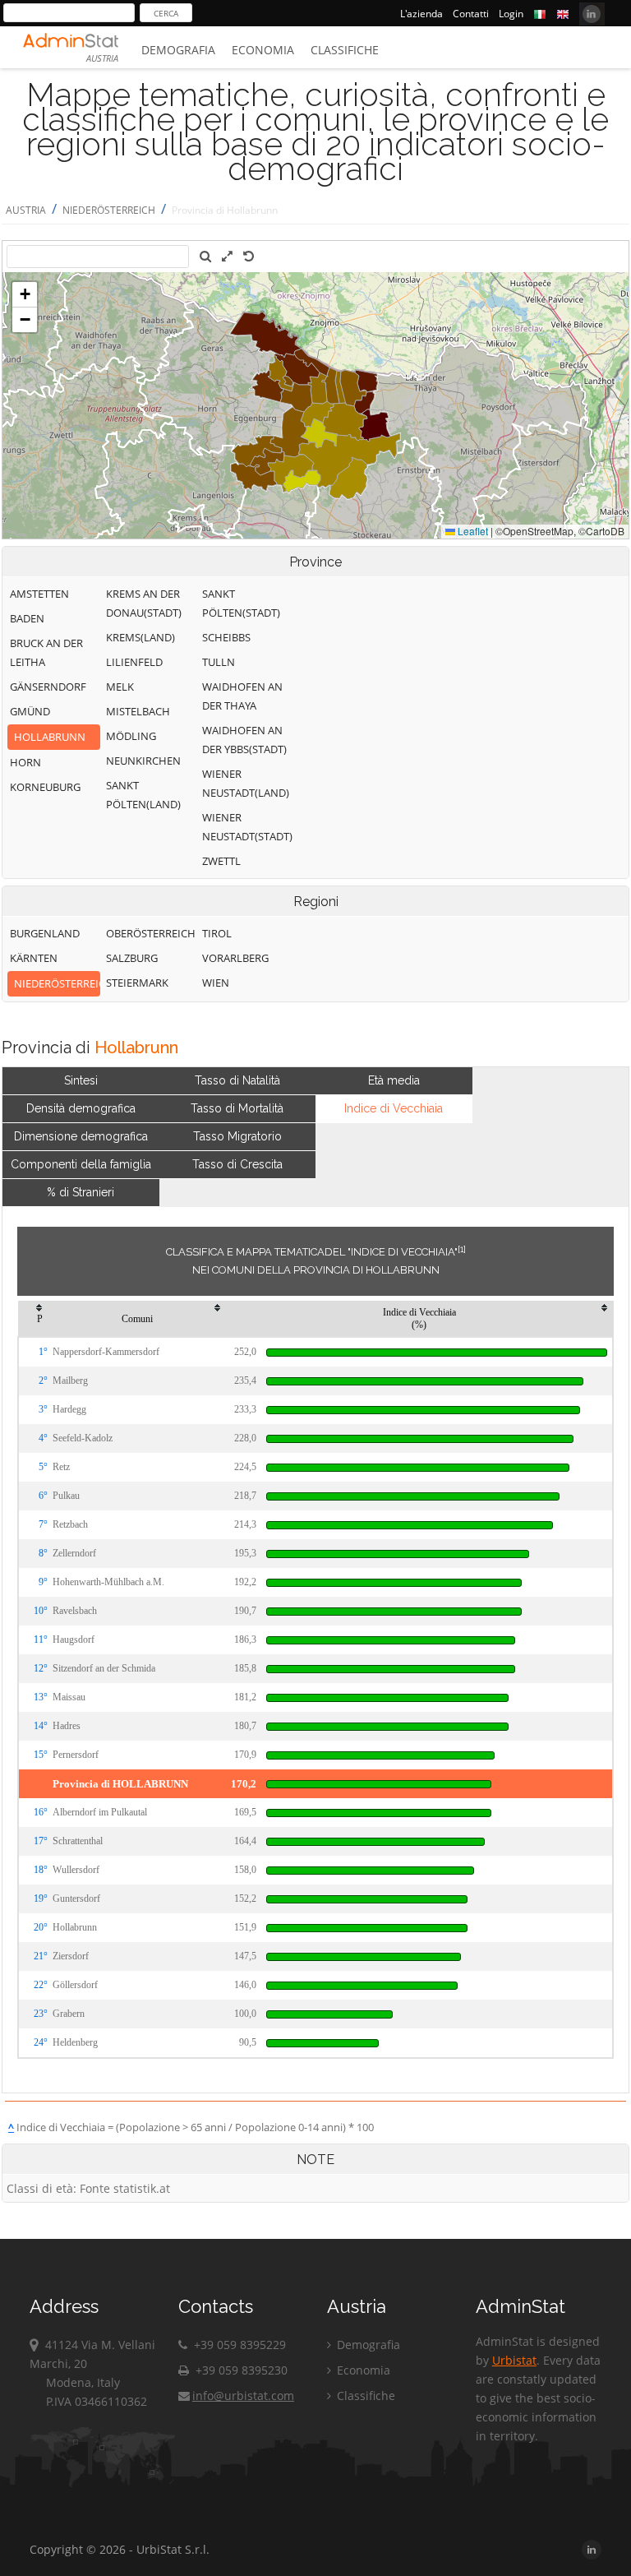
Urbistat (514, 2360)
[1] (462, 1249)
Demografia (178, 50)
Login (511, 14)
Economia (263, 50)
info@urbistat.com (243, 2396)
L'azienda (421, 14)
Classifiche (345, 50)
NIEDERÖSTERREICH (109, 210)
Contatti (471, 14)
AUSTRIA (26, 210)
